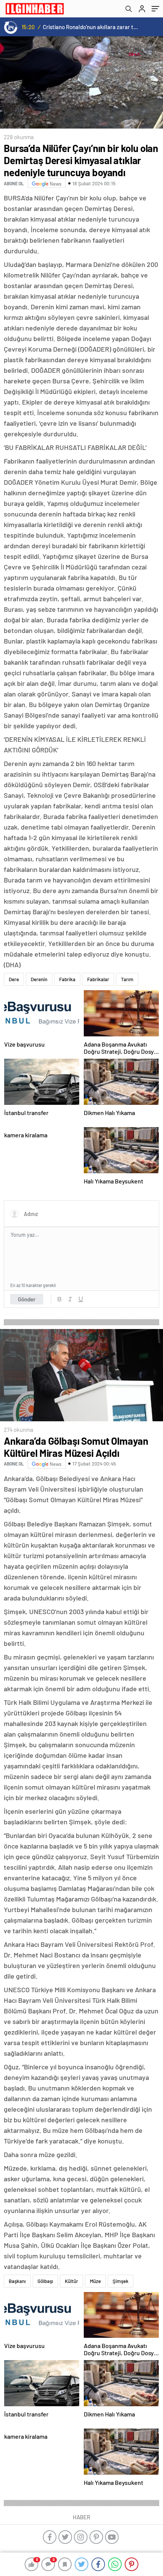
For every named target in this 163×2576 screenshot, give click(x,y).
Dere (14, 979)
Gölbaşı (45, 2281)
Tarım (127, 979)
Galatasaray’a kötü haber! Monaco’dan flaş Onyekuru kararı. (91, 27)
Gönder (27, 1299)
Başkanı (17, 2281)
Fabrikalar (98, 979)
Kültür (71, 2281)
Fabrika (67, 979)
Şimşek (121, 2281)
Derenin (39, 979)
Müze (95, 2281)
